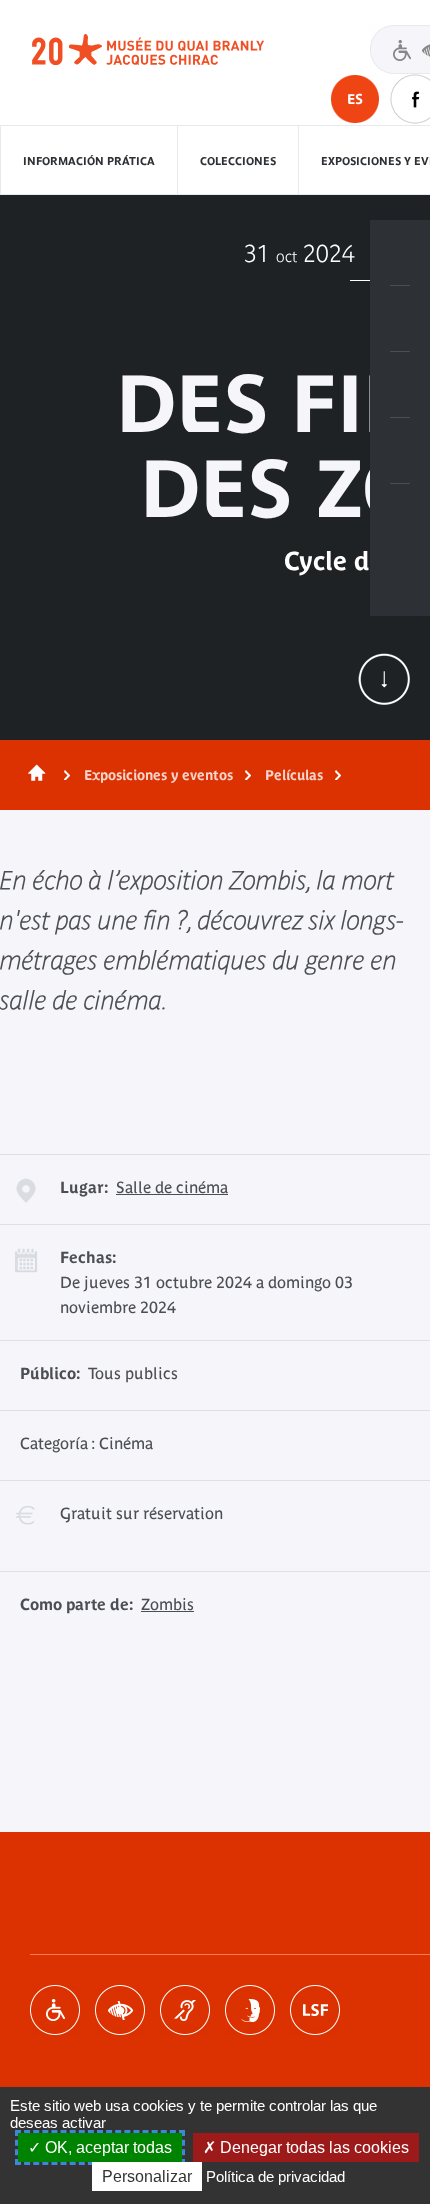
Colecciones (238, 161)
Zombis (167, 1604)
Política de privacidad (275, 2176)
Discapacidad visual (120, 2010)
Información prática (89, 161)
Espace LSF (315, 2010)
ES (355, 99)
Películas (294, 775)
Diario (400, 385)
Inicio (33, 775)
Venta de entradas (400, 253)
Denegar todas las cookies (312, 2147)
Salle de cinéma (172, 1187)
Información (400, 319)
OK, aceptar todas (106, 2147)
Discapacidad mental (250, 2010)
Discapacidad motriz (55, 2010)
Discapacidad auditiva (185, 2010)
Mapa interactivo (400, 517)
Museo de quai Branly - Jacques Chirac (170, 50)
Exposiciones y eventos (158, 775)
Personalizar (147, 2176)
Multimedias (400, 451)
